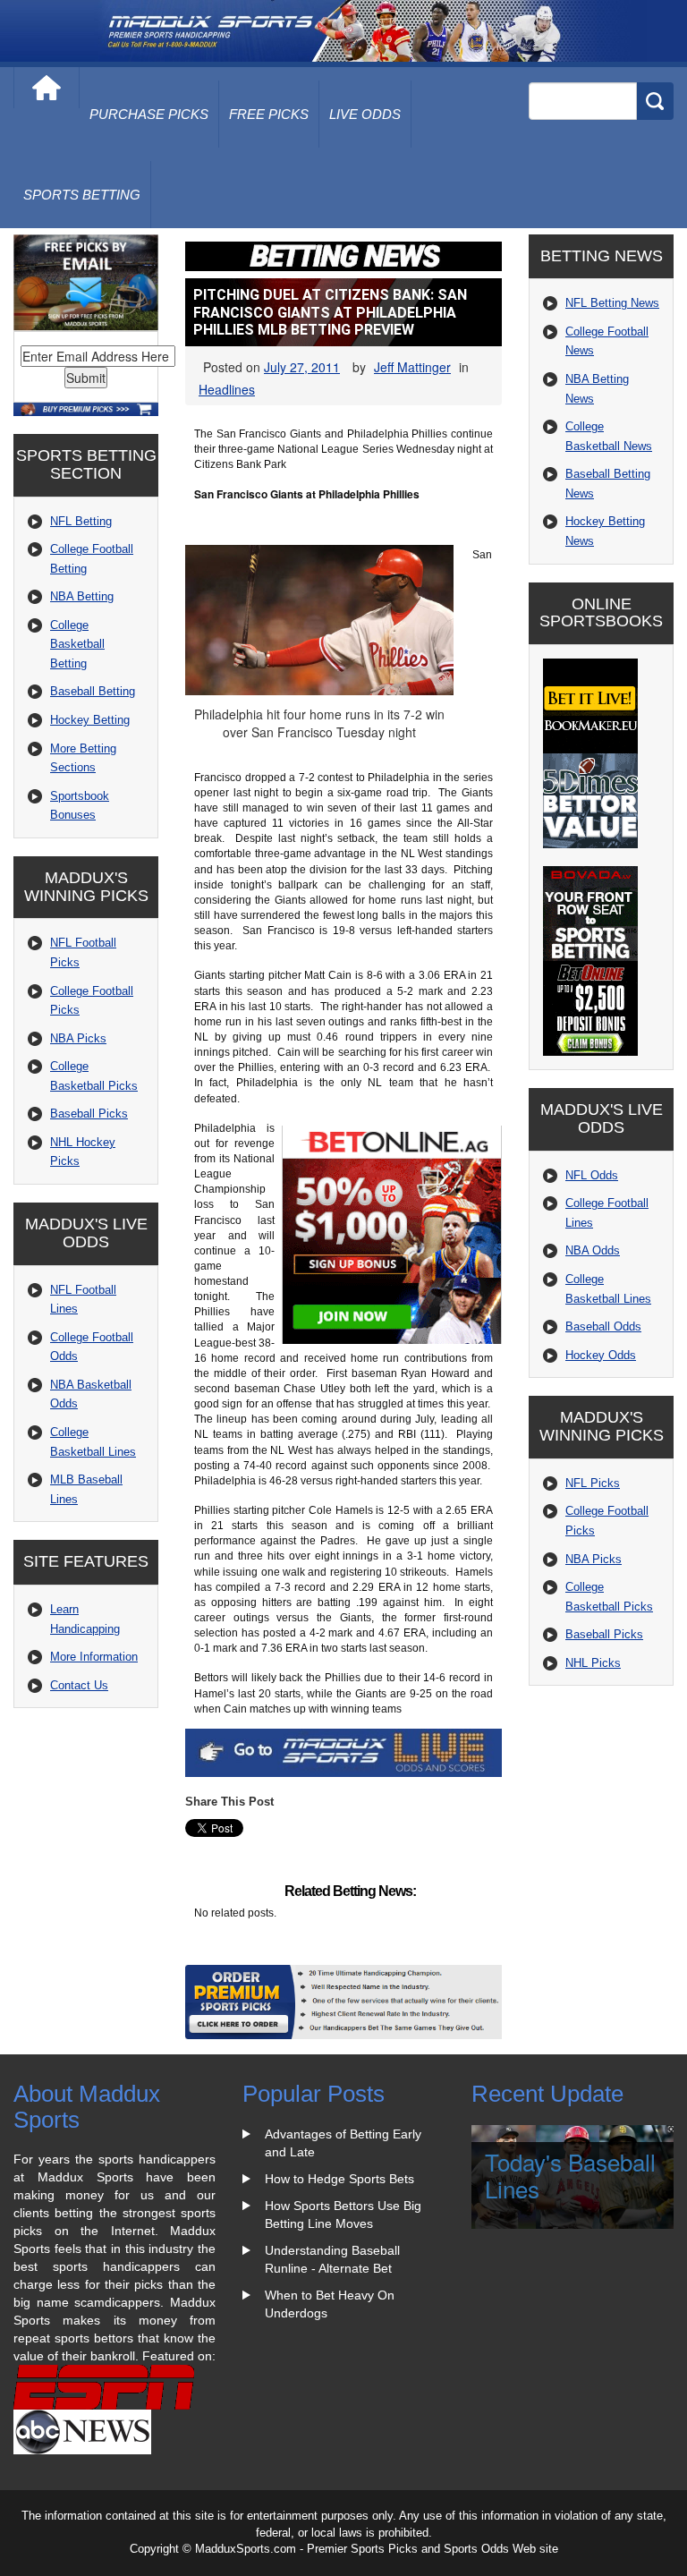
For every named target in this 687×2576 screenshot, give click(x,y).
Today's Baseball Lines (570, 2175)
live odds (365, 114)
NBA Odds (593, 1250)
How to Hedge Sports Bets (339, 2179)
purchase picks (149, 114)
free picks (269, 114)
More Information (94, 1657)
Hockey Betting (90, 720)
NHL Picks (593, 1663)
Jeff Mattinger (412, 367)
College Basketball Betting (77, 644)
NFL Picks (593, 1483)
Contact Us (79, 1685)
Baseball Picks (89, 1114)
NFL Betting (81, 521)
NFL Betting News (612, 303)
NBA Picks (78, 1038)
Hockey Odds (601, 1355)
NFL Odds (592, 1175)
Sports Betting (82, 195)
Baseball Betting (93, 691)
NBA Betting (82, 596)
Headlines (227, 389)
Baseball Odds (603, 1326)
